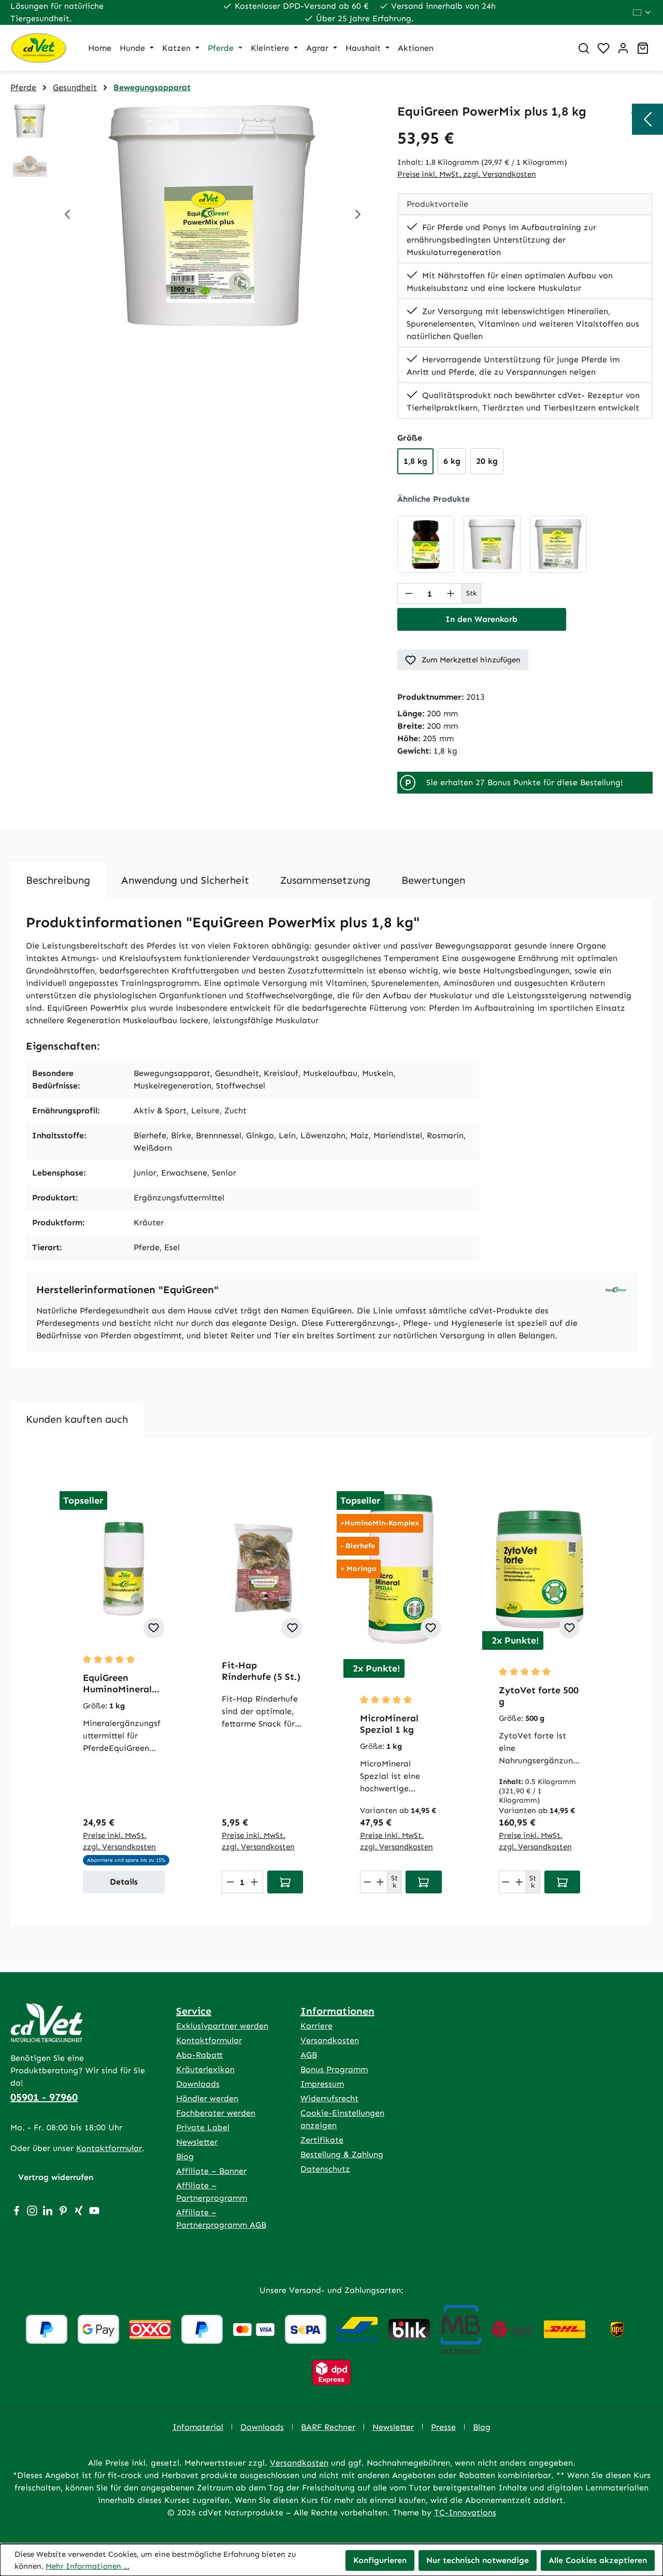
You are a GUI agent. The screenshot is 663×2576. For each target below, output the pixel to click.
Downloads (198, 2084)
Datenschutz (325, 2169)
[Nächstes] (358, 216)
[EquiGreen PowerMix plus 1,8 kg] (213, 216)
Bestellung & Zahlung (342, 2154)
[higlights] (647, 119)
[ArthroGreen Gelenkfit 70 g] (426, 544)
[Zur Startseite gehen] (39, 48)
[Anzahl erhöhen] (451, 593)
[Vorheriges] (67, 216)
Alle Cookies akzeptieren (598, 2560)
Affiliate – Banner (211, 2171)
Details (124, 1882)
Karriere (316, 2026)
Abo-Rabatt (199, 2055)
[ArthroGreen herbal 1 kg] (492, 544)
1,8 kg (415, 461)
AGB (309, 2055)
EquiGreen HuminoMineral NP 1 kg (117, 1683)
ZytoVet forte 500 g (539, 1696)
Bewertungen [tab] (433, 880)
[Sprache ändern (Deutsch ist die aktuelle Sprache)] (643, 12)
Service (194, 2011)
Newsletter (197, 2142)
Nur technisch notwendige (478, 2560)
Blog (185, 2156)
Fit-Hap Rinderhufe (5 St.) (261, 1671)
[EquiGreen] (616, 1289)
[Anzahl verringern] (409, 593)
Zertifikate (322, 2140)
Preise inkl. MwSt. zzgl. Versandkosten (467, 174)
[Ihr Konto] (623, 48)
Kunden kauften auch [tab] (77, 1419)
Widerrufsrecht (329, 2098)
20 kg (487, 461)
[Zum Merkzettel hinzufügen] (154, 1628)
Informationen (337, 2011)
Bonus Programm (334, 2069)
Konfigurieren (380, 2560)
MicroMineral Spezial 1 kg (389, 1724)
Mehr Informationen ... (88, 2566)
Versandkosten (330, 2040)
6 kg (452, 461)
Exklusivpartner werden (222, 2026)
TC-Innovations (465, 2513)
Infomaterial (198, 2427)
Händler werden (207, 2098)
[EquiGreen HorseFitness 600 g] (558, 544)
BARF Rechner (328, 2427)
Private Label (203, 2127)
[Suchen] (584, 48)
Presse (443, 2427)
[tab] (58, 880)
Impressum (322, 2084)
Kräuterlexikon (205, 2069)
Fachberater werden (216, 2113)
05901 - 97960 (44, 2097)
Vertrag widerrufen (56, 2177)
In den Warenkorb (481, 619)
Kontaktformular (109, 2148)
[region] (193, 216)
